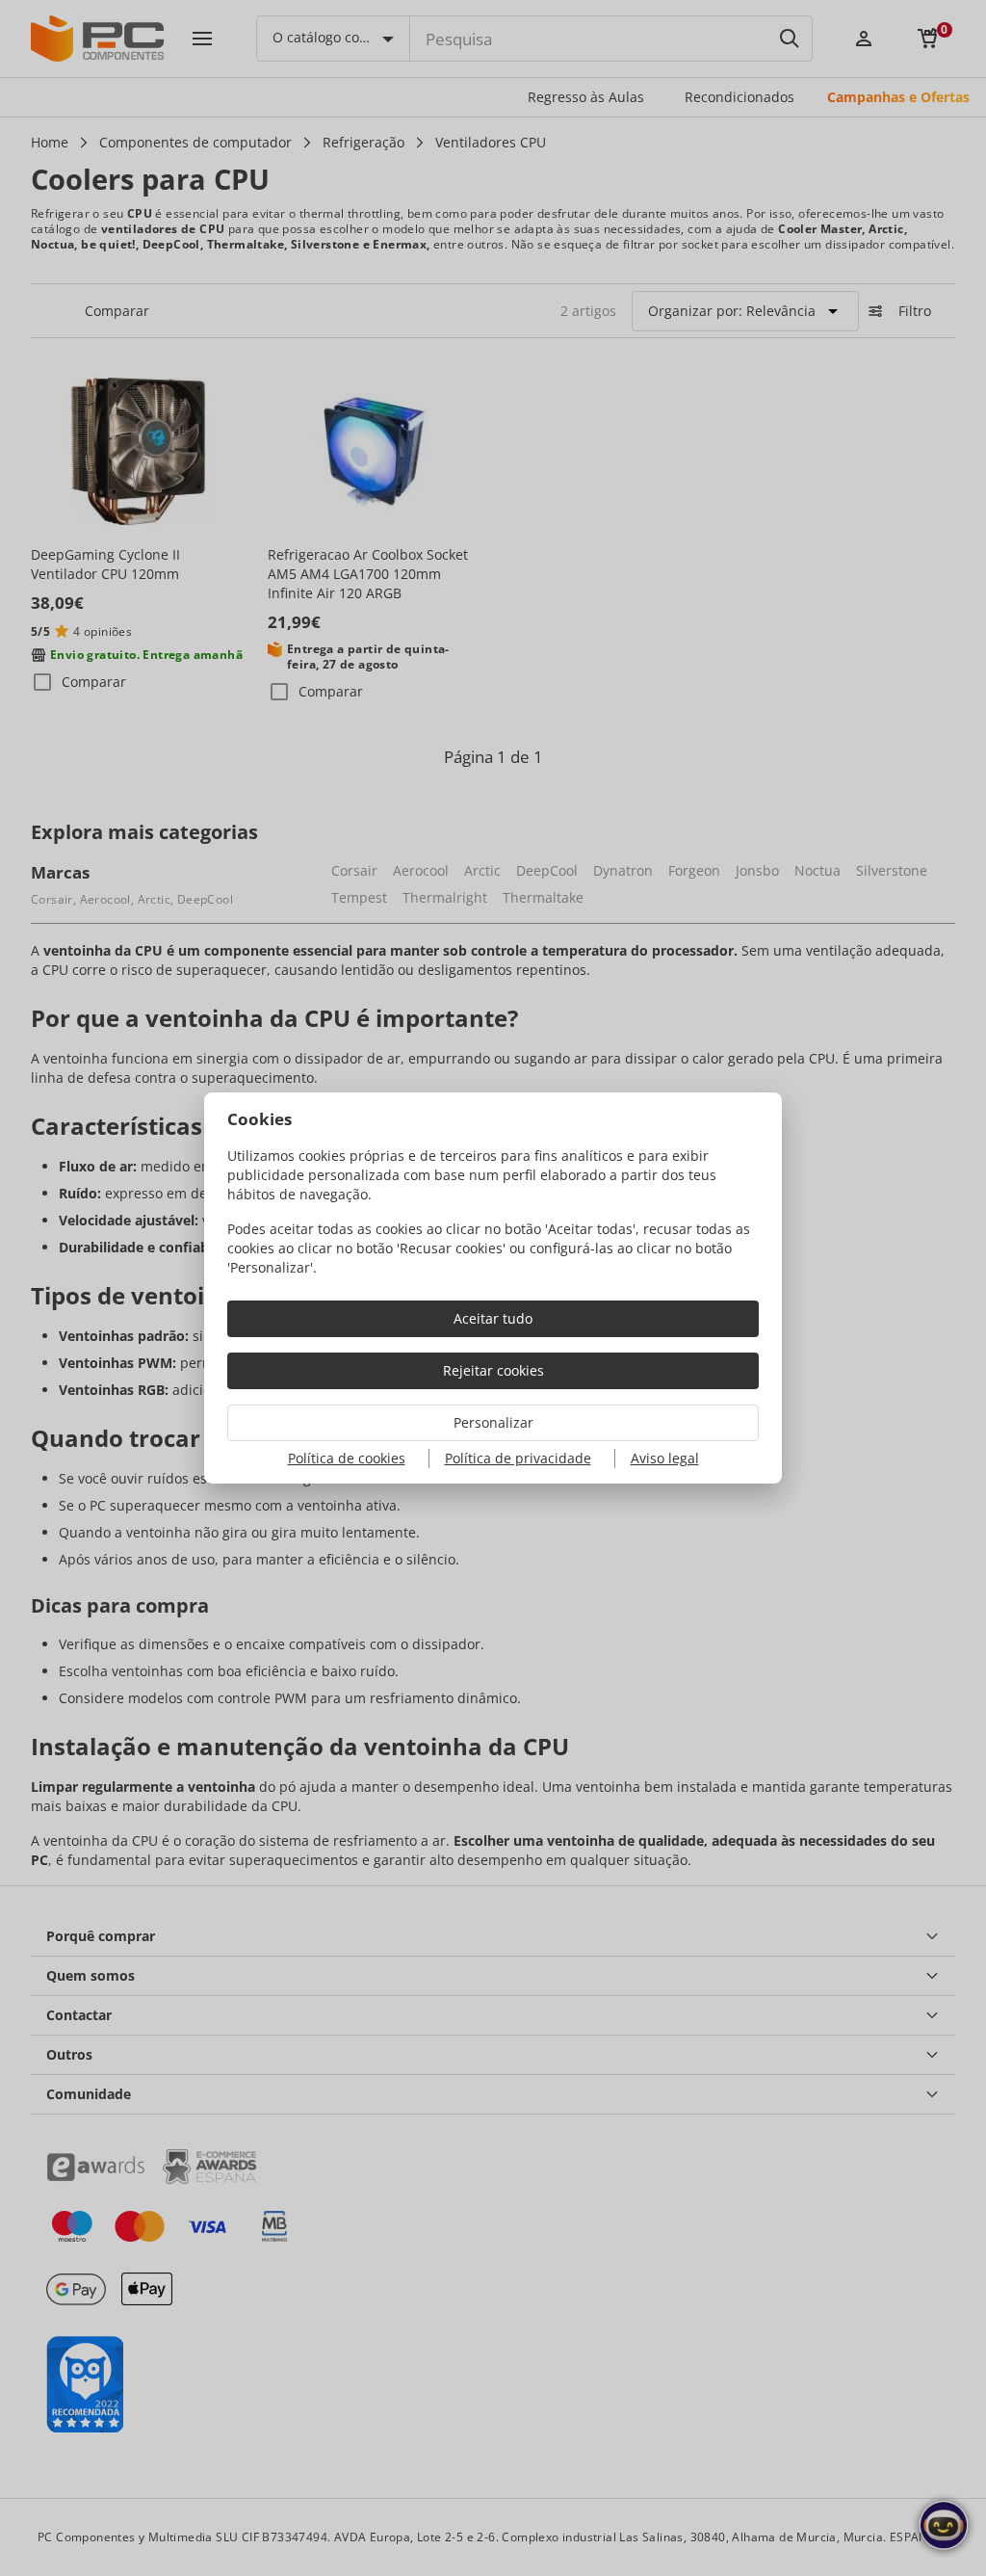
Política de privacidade (518, 1458)
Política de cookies (347, 1458)
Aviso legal (665, 1458)
